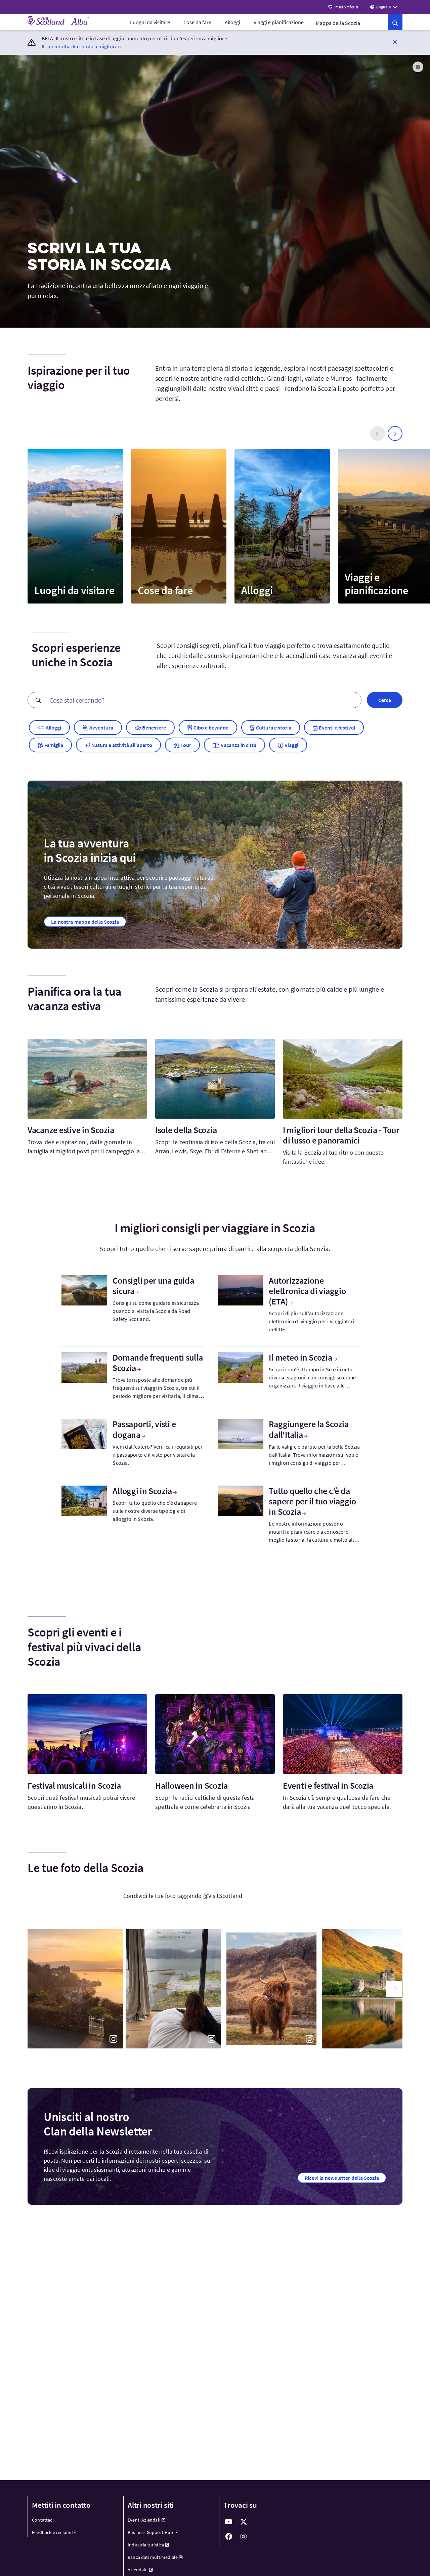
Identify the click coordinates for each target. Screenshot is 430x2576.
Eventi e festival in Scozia (328, 1785)
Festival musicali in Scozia (74, 1785)
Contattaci (43, 2520)
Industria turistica (146, 2545)
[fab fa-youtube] (229, 2522)
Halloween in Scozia (191, 1785)
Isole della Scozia (186, 1130)
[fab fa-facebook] (229, 2537)
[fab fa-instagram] (244, 2537)
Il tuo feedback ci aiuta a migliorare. (83, 46)
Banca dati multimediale (153, 2557)
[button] (395, 42)
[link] (395, 22)
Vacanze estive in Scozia (71, 1130)
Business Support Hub (150, 2532)
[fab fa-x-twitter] (244, 2522)
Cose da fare (197, 22)
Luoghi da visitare (150, 22)
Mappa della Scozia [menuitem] (338, 23)
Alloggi (232, 22)
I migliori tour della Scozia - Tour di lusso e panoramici (341, 1135)
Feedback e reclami (52, 2532)
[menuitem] (150, 22)
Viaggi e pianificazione (279, 22)
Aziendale (138, 2570)
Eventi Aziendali (144, 2520)
